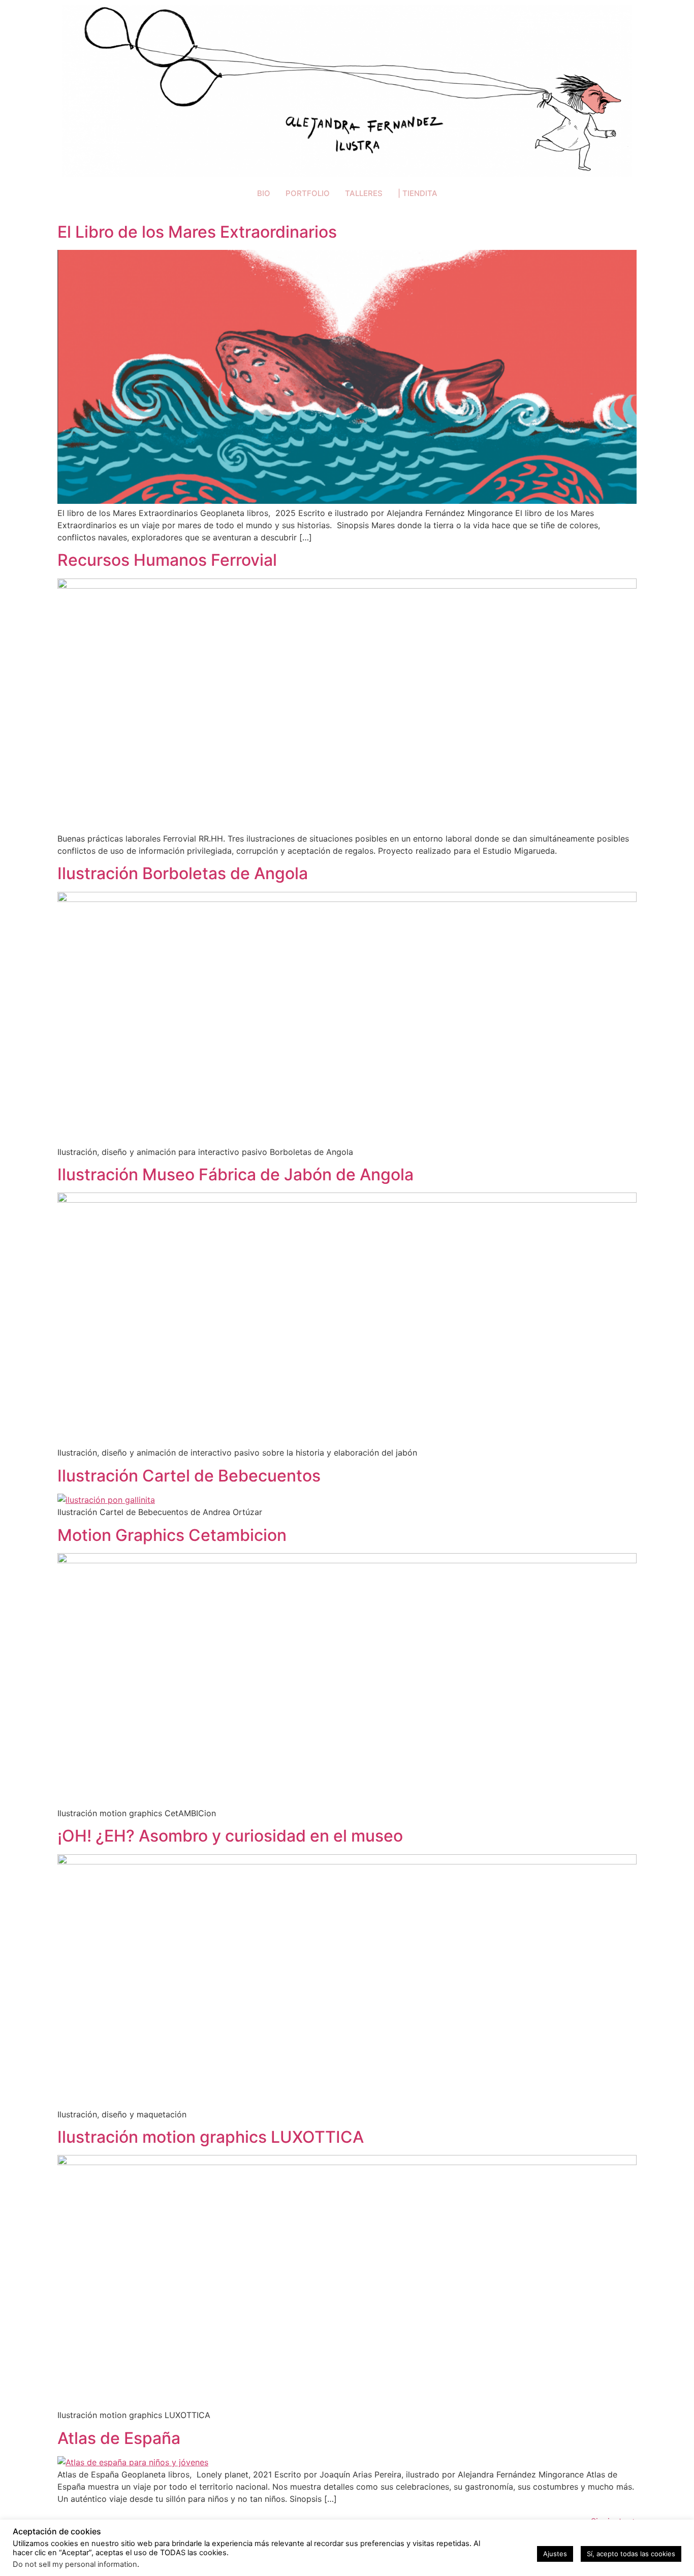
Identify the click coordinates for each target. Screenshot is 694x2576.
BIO (264, 193)
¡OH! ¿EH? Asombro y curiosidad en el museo (230, 1836)
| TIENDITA (418, 193)
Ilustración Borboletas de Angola (183, 873)
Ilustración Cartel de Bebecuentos (189, 1476)
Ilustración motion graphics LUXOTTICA (211, 2137)
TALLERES (364, 193)
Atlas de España (119, 2438)
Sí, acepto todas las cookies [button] (631, 2554)
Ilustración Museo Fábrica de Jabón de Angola (235, 1174)
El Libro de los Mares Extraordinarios (197, 232)
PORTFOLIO (308, 193)
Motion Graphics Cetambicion (172, 1535)
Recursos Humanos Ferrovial (167, 560)
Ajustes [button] (555, 2554)
